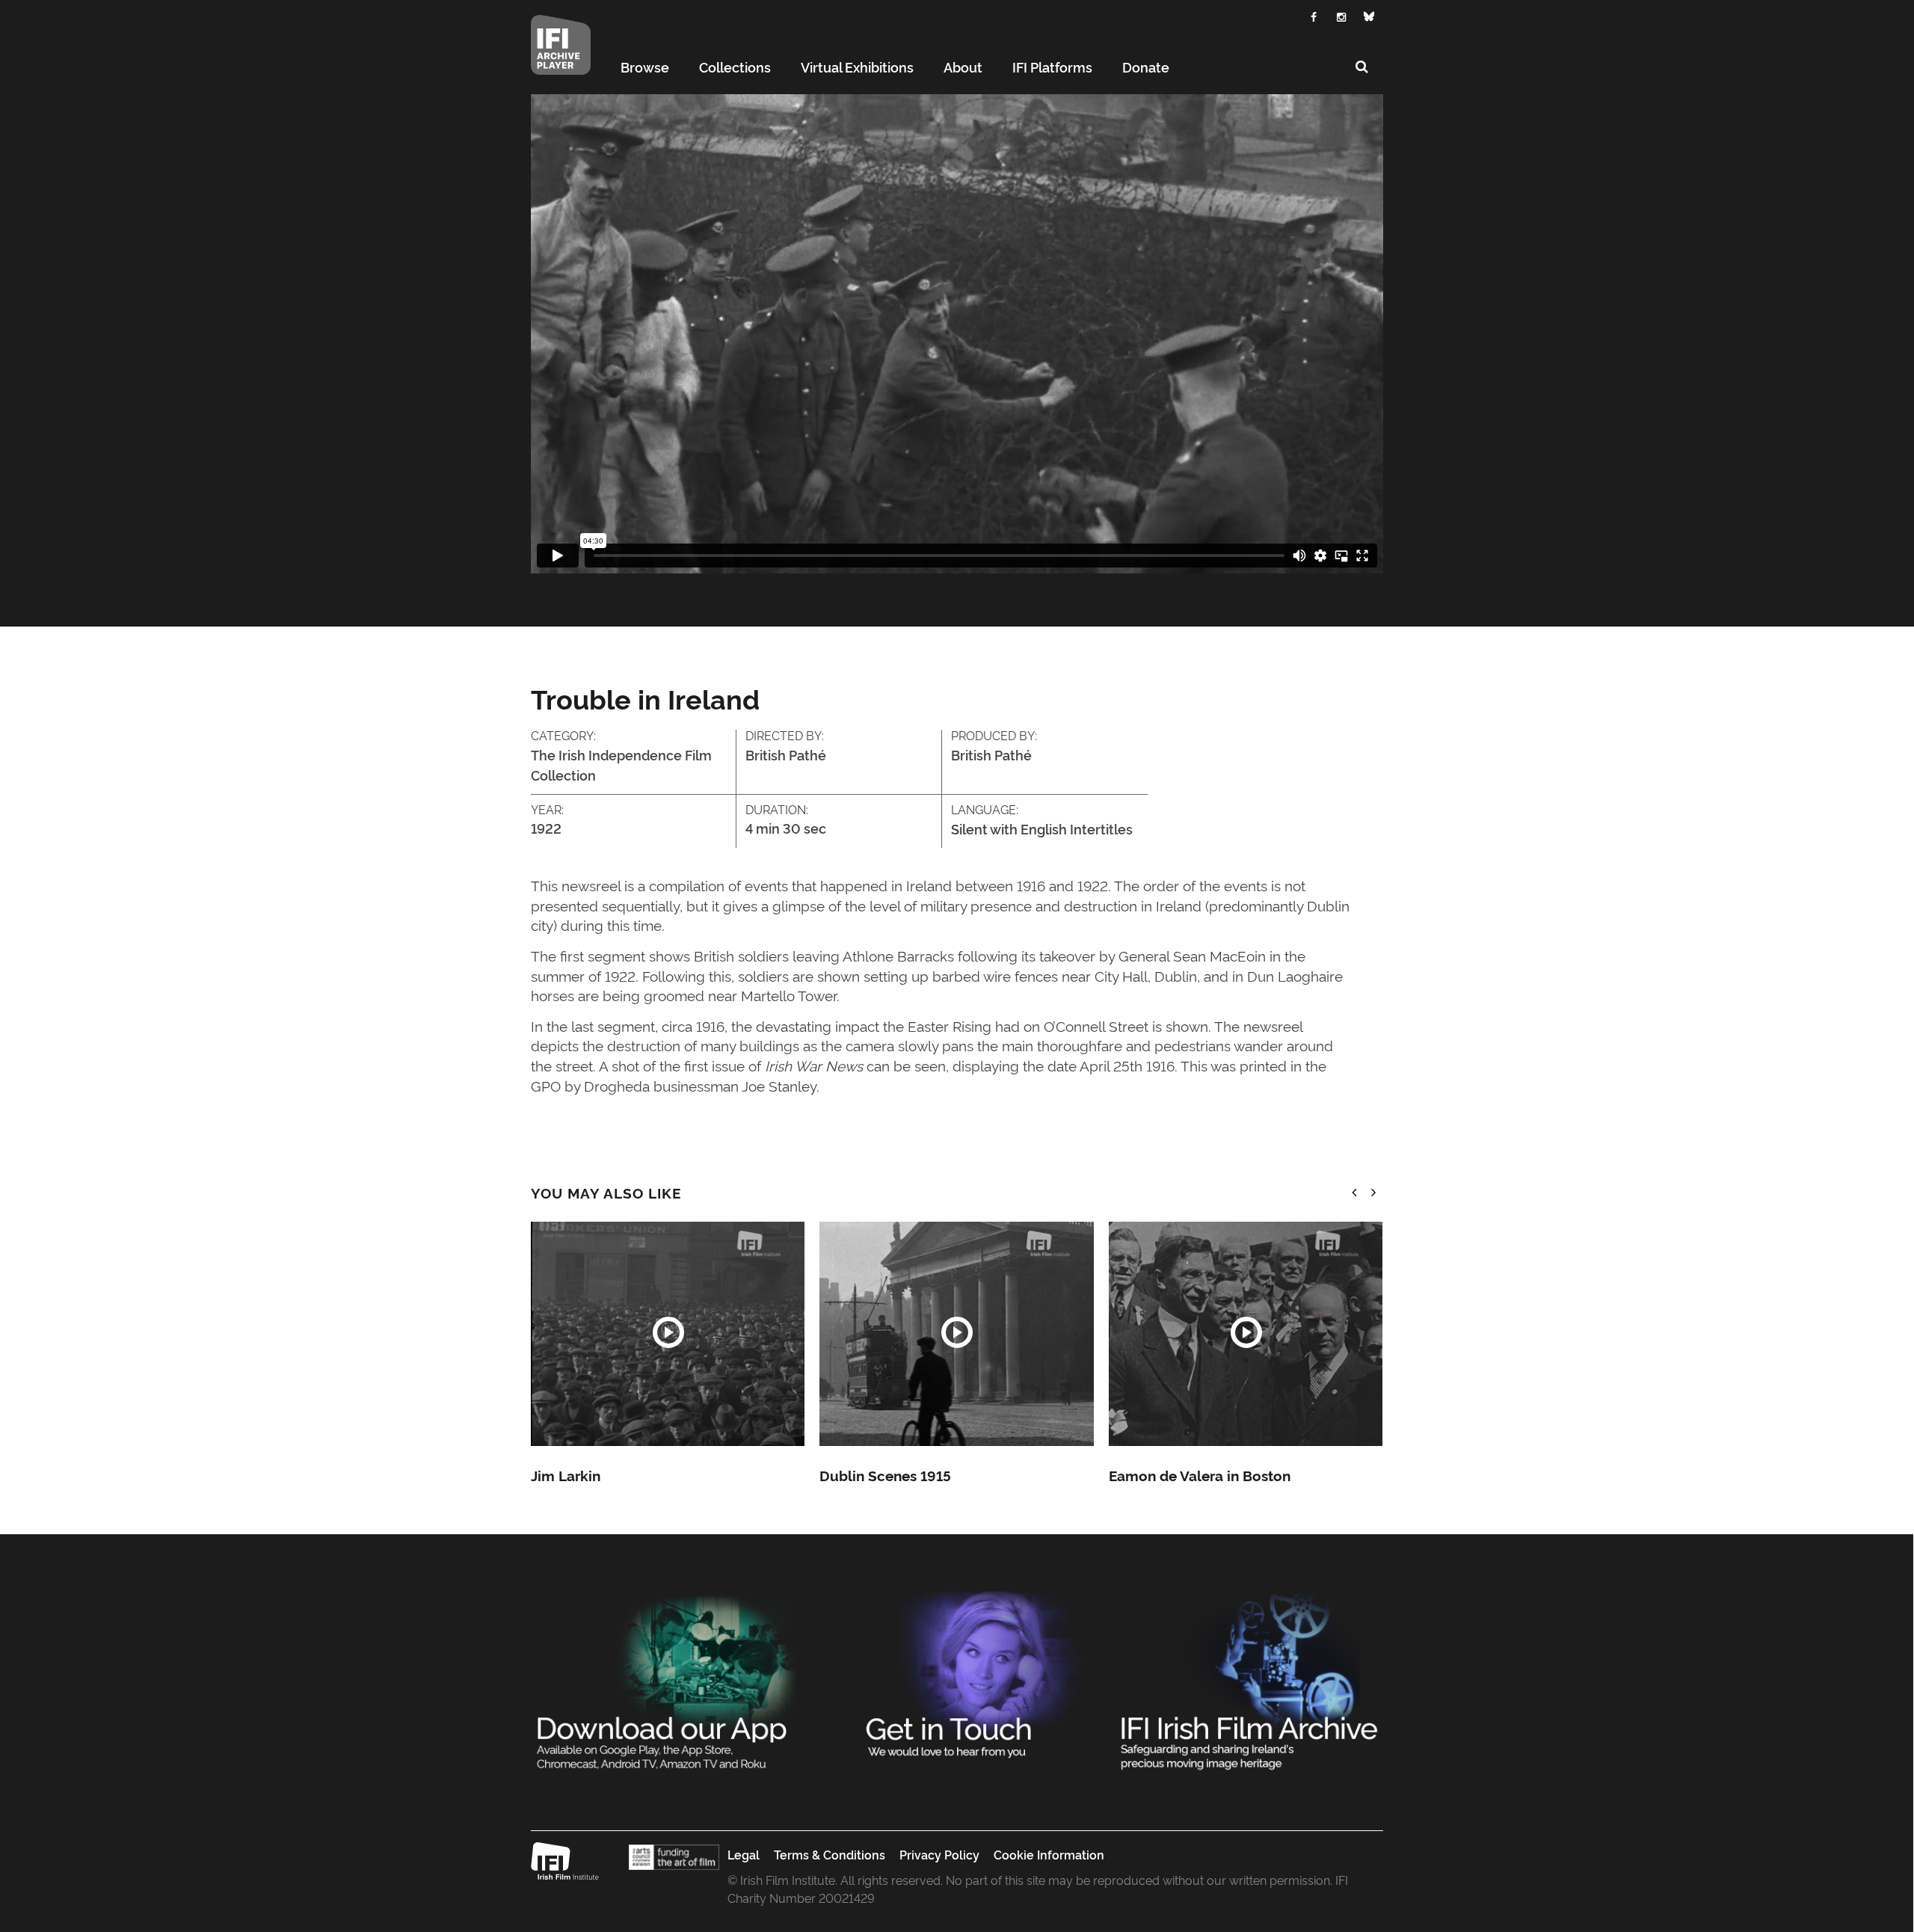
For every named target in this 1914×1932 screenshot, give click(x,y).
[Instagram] (1342, 15)
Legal (744, 1854)
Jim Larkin (566, 1475)
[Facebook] (1314, 15)
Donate (1146, 67)
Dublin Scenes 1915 (885, 1475)
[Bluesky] (1369, 16)
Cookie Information (1049, 1854)
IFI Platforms (1052, 67)
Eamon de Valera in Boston (1200, 1475)
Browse (645, 67)
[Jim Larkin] (668, 1334)
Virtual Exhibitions (857, 67)
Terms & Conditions (830, 1854)
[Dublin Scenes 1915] (956, 1334)
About (963, 67)
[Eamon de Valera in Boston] (1246, 1334)
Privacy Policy (939, 1854)
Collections (735, 67)
